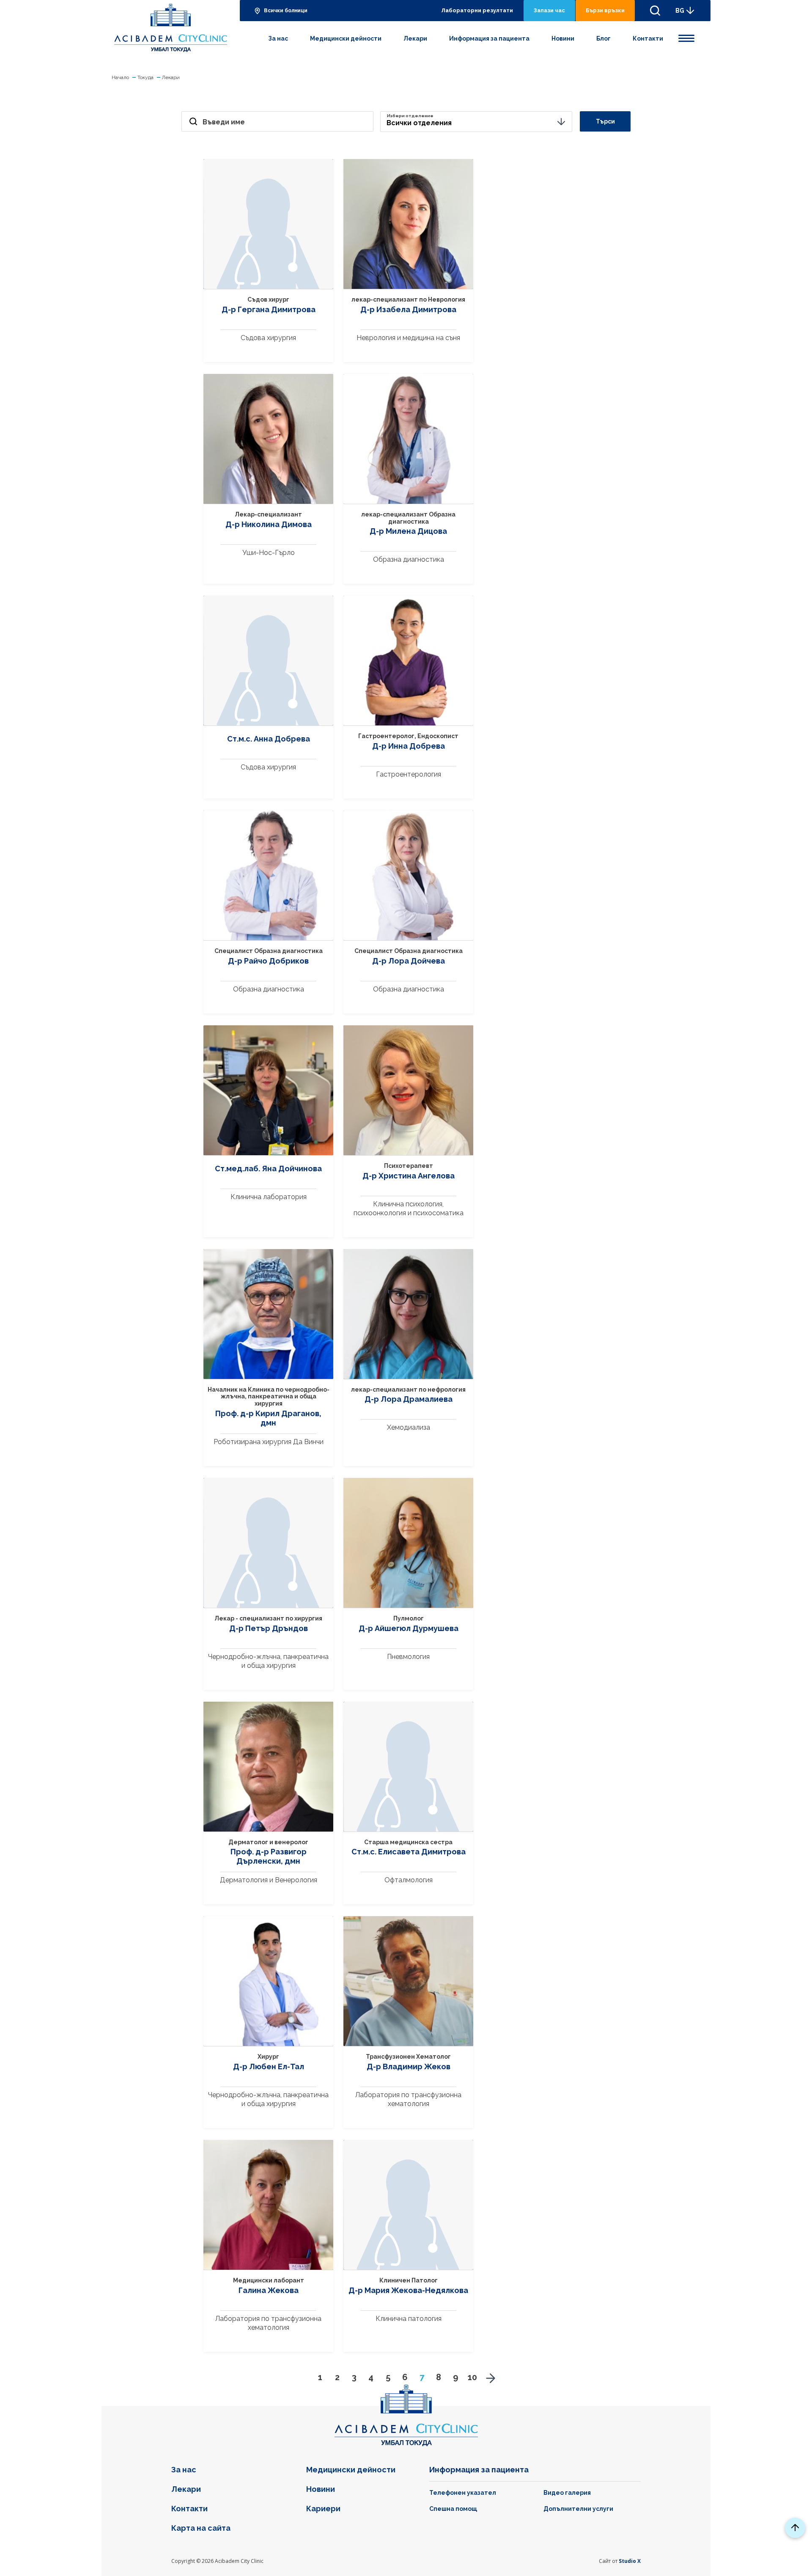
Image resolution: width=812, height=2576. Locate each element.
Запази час (549, 10)
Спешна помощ (453, 2509)
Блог (604, 38)
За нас (278, 38)
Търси (605, 121)
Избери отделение (410, 116)
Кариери (323, 2509)
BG (680, 11)
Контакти (648, 38)
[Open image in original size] (171, 28)
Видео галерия (567, 2493)
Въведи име (224, 122)
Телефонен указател (463, 2493)
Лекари (415, 38)
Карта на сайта (201, 2528)
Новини (563, 38)
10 (472, 2377)
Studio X (630, 2561)
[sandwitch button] (686, 37)
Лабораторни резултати (477, 10)
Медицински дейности (346, 38)
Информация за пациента (489, 38)
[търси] (655, 11)
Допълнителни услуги (578, 2509)
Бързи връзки (605, 10)
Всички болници (286, 11)
